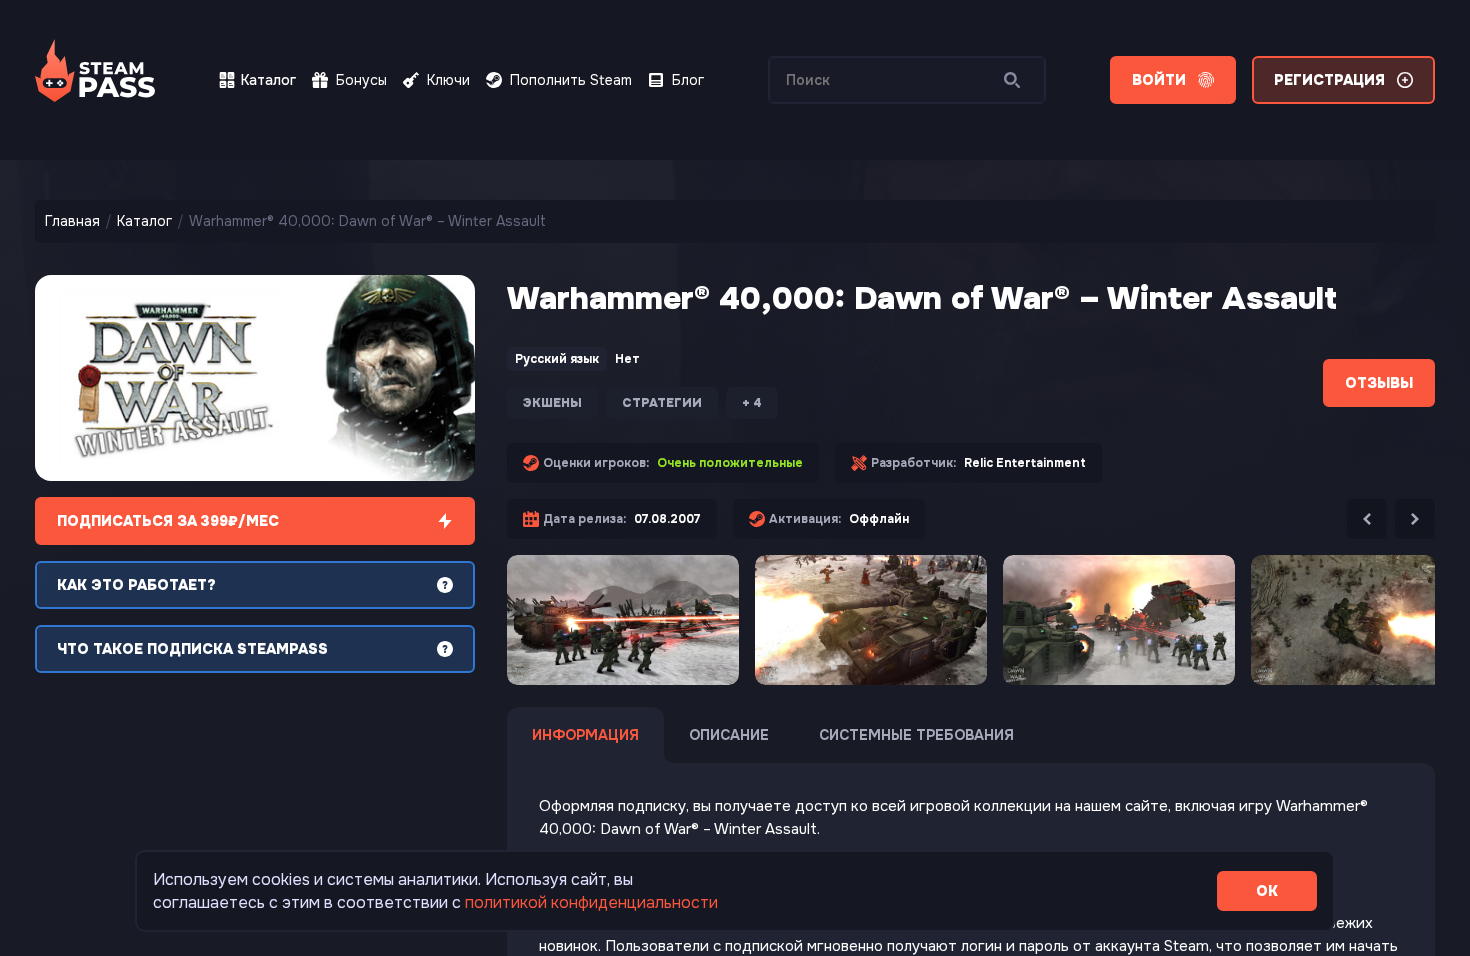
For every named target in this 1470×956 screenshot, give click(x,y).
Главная (72, 221)
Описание (729, 735)
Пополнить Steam (571, 80)
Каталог (268, 80)
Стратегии (662, 403)
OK (1267, 891)
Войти (1159, 80)
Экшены (552, 403)
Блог (688, 80)
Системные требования (916, 735)
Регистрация (1329, 80)
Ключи (448, 80)
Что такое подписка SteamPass (192, 649)
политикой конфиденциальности (591, 902)
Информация (585, 735)
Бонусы (361, 80)
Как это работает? (136, 585)
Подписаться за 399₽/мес (168, 521)
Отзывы (1379, 383)
